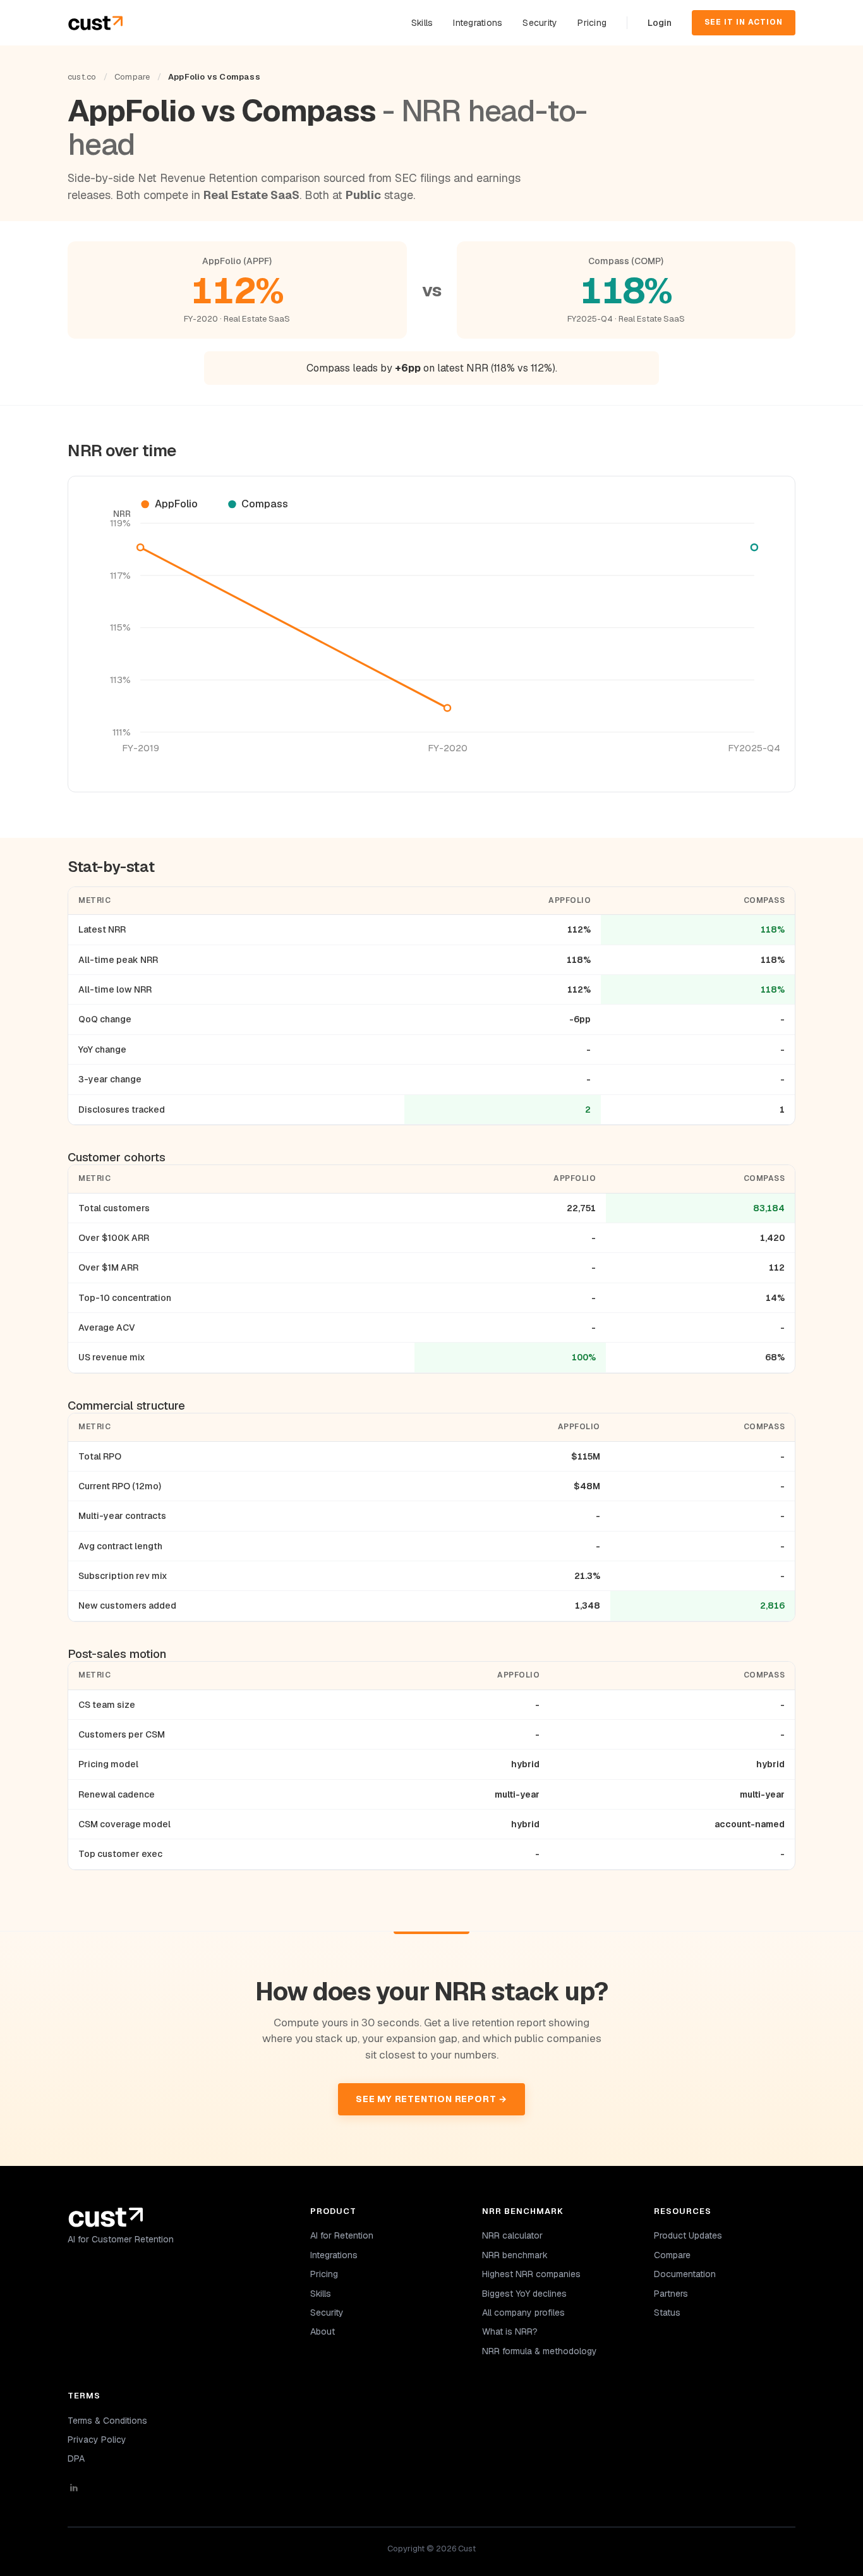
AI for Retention (342, 2235)
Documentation (685, 2274)
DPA (76, 2458)
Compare (132, 77)
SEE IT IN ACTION (744, 22)
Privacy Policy (97, 2440)
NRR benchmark (515, 2255)
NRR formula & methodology (540, 2351)
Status (667, 2313)
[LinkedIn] (174, 2488)
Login (660, 23)
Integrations (478, 23)
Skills (422, 23)
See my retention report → (431, 2099)
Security (540, 23)
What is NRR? (510, 2331)
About (323, 2331)
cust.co (82, 77)
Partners (671, 2294)
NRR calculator (512, 2235)
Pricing (592, 23)
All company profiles (523, 2313)
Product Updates (688, 2235)
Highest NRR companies (531, 2274)
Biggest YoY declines (524, 2294)
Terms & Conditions (107, 2421)
